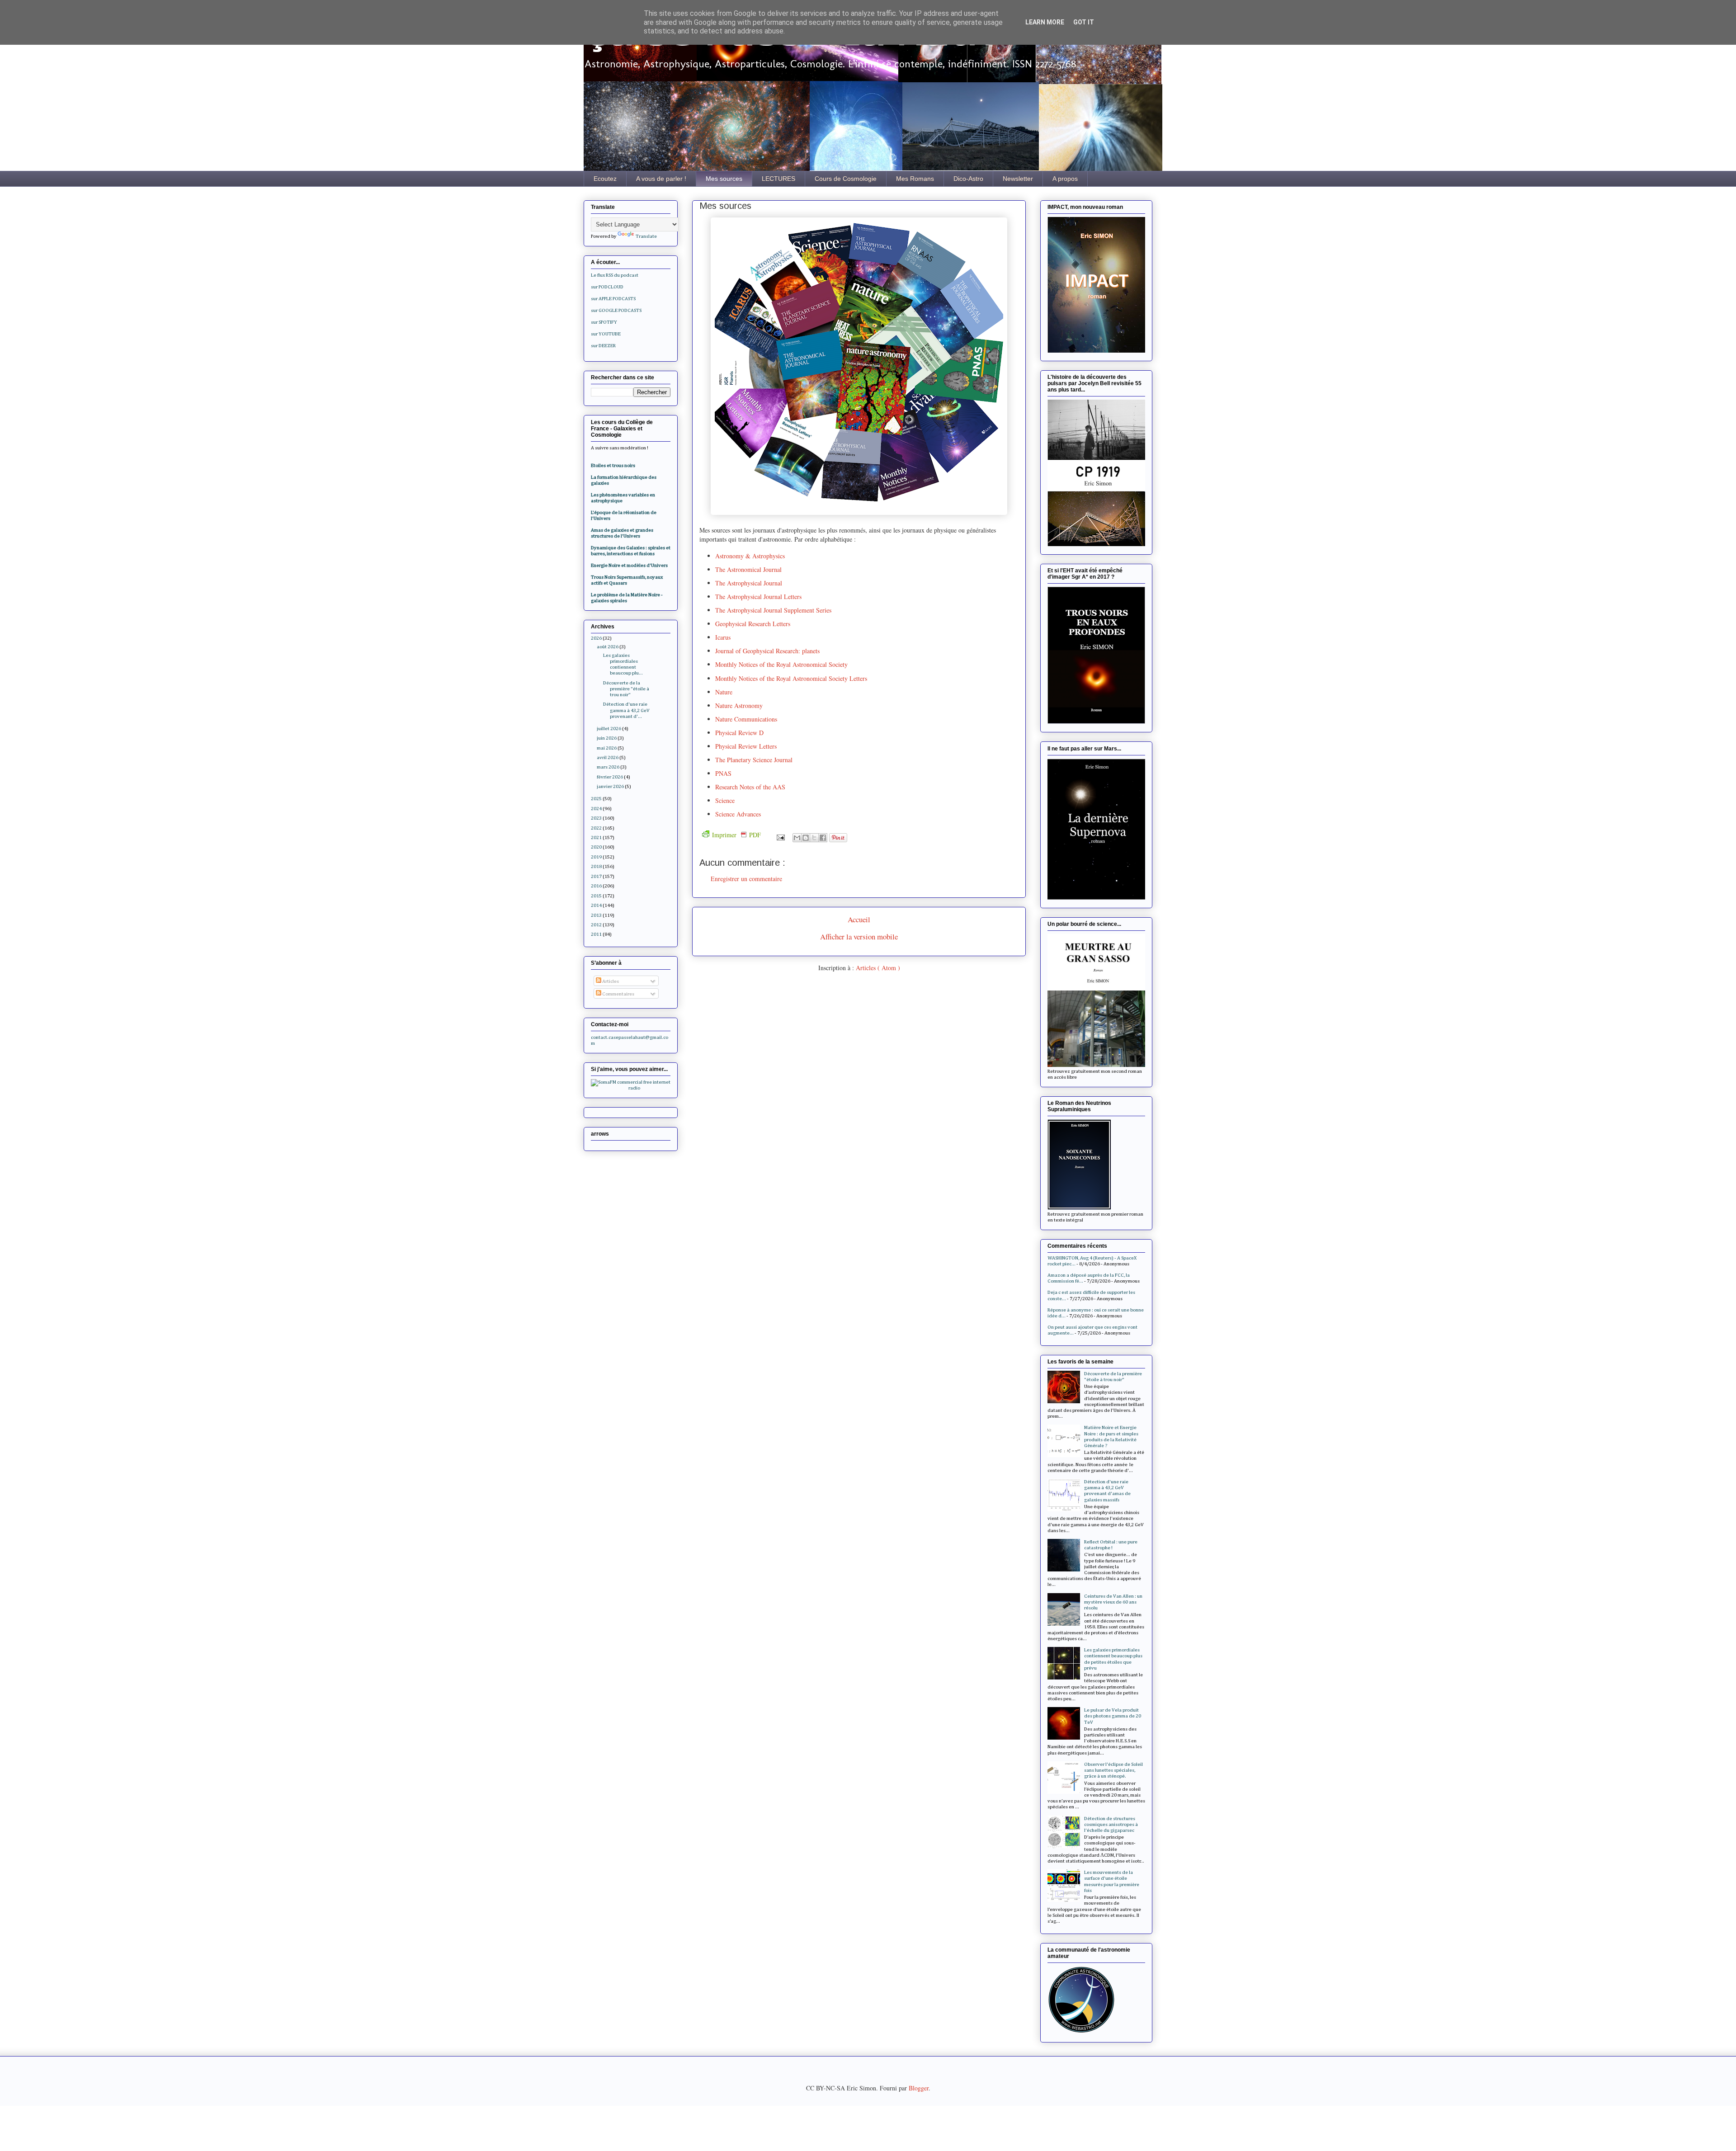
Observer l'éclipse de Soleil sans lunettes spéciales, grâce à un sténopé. (1113, 1770)
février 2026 (610, 777)
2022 (596, 828)
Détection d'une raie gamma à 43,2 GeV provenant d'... (626, 710)
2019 (596, 857)
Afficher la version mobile (859, 936)
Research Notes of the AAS (750, 787)
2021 (596, 837)
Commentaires (618, 994)
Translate (646, 236)
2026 (596, 638)
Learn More (1045, 22)
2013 (596, 915)
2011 (596, 934)
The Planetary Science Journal (754, 760)
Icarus (723, 637)
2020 (596, 847)
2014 (596, 905)
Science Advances (738, 814)
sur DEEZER (603, 346)
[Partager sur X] (814, 838)
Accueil (859, 919)
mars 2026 (608, 767)
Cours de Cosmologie (846, 179)
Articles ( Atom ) (878, 968)
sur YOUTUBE (606, 334)
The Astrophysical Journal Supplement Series (773, 610)
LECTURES (778, 179)
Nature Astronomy (739, 705)
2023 (596, 818)
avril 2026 (608, 757)
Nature (724, 692)
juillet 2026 (609, 729)
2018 (596, 866)
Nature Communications (746, 719)
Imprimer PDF (736, 835)
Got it (1084, 22)
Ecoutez (605, 179)
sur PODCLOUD (607, 287)
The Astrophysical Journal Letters (759, 597)
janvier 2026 (610, 786)
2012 (596, 925)
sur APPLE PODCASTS (613, 299)
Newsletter (1018, 179)
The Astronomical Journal (750, 569)
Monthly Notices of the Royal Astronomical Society (781, 664)
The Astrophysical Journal (750, 583)
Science (725, 800)
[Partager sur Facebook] (823, 838)
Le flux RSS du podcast (615, 275)
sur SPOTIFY (604, 322)
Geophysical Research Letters (753, 624)
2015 (596, 896)
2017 (596, 876)
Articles (610, 981)
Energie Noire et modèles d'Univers (629, 565)
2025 (596, 799)
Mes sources (724, 179)
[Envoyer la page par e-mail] (780, 836)
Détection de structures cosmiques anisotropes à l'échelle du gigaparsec (1111, 1824)
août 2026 (608, 647)
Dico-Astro (968, 179)
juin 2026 (607, 738)
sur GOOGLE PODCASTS (616, 310)
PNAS (723, 773)
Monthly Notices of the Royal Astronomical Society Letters (791, 678)
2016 (596, 886)
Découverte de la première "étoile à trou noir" (626, 689)
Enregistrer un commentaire (746, 879)
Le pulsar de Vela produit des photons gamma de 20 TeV (1113, 1716)
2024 (596, 809)
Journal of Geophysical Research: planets (767, 651)
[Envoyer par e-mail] (797, 838)
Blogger (919, 2088)
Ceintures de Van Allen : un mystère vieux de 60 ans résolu (1113, 1602)
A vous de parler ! (661, 179)
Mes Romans (915, 179)
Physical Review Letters (746, 746)
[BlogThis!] (806, 838)
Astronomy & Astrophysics (750, 556)
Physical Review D (739, 733)
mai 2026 (607, 748)
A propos (1065, 179)
